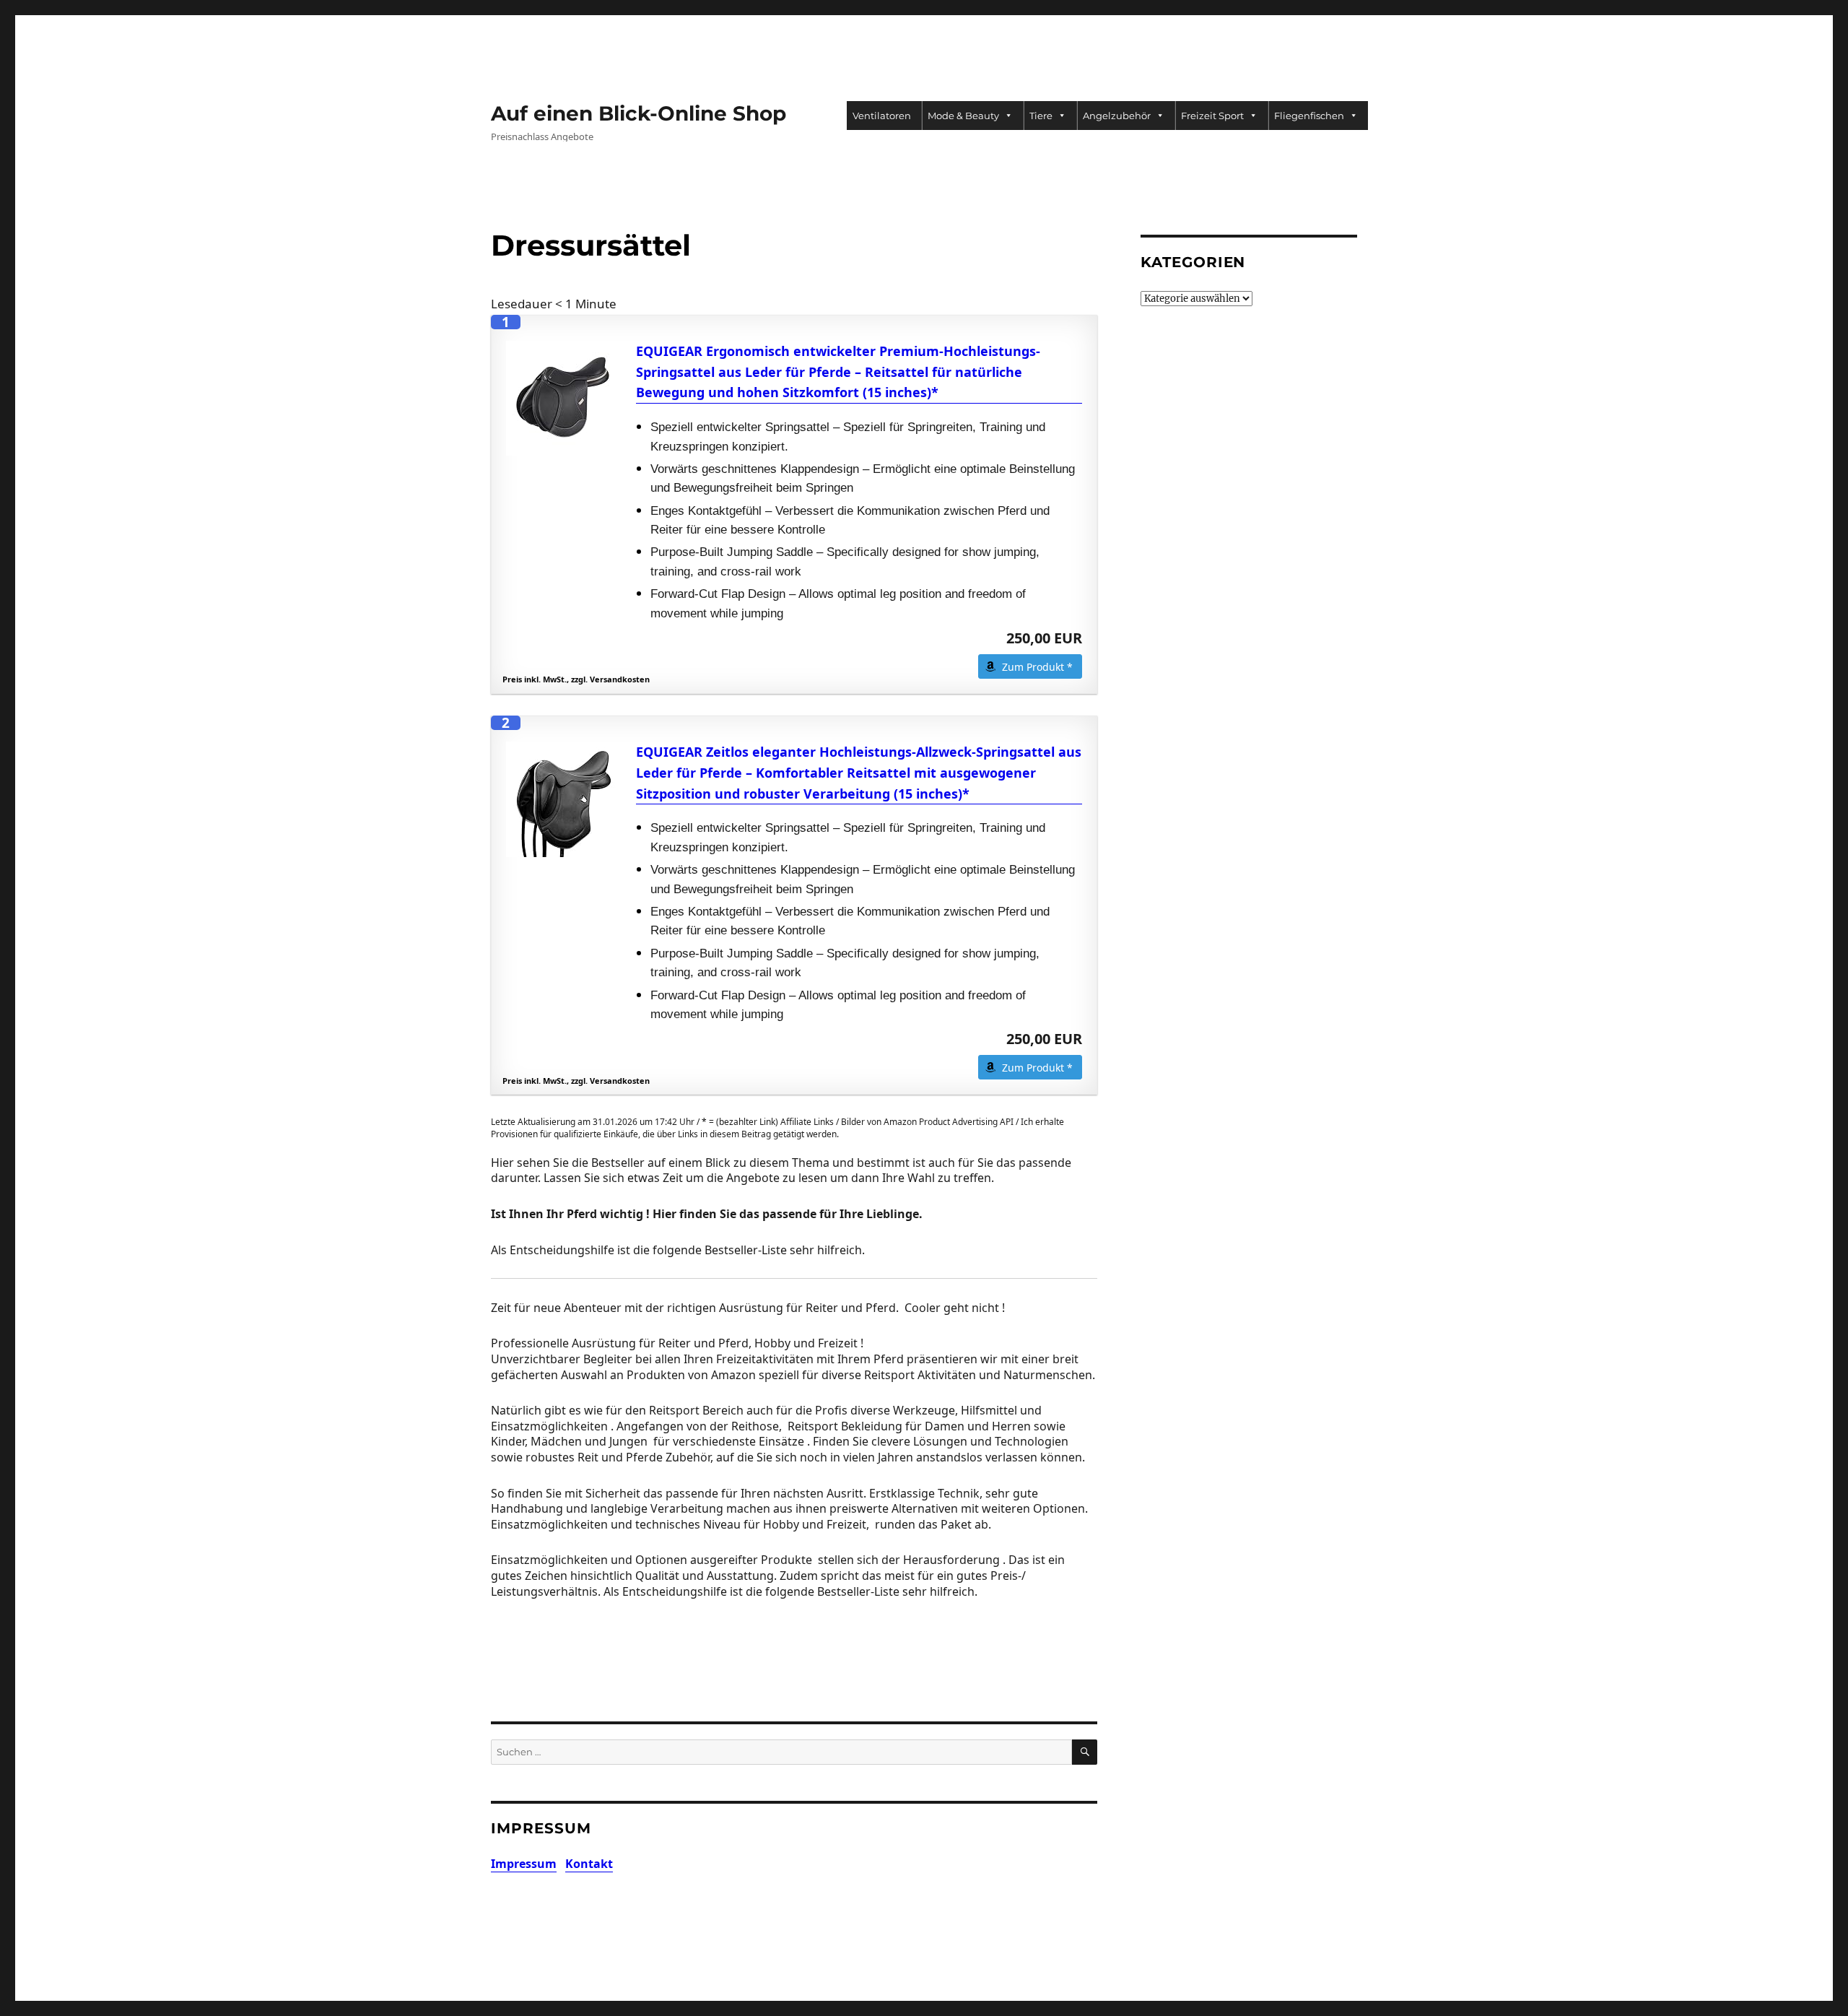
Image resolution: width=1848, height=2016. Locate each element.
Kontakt (589, 1864)
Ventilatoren (882, 116)
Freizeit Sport (1212, 116)
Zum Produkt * (1037, 667)
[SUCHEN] (1085, 1752)
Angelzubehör (1117, 116)
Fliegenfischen (1309, 116)
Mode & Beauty (963, 116)
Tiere (1041, 116)
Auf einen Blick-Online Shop (638, 113)
